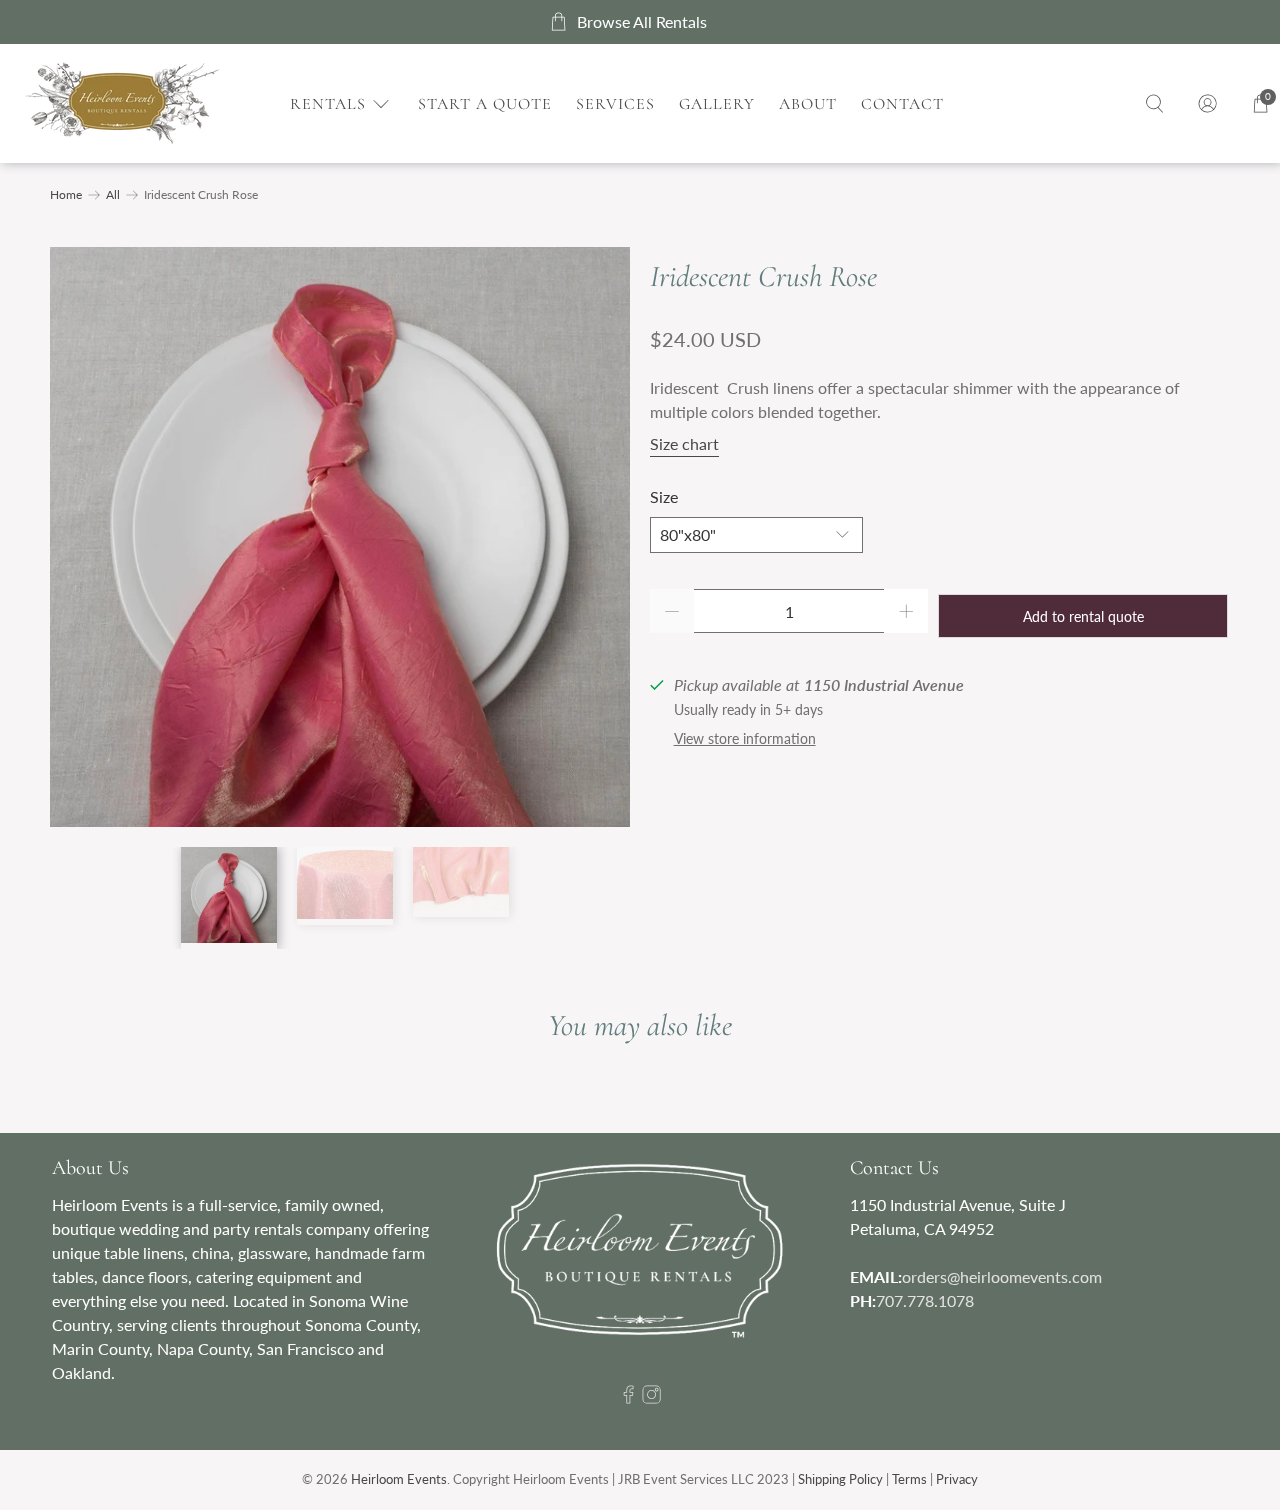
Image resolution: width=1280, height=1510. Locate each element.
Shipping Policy (840, 1479)
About (808, 104)
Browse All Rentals (642, 21)
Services (615, 104)
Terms (909, 1479)
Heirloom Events (399, 1479)
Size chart (684, 443)
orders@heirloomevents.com (1002, 1276)
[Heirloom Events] (122, 103)
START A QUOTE (485, 104)
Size (664, 496)
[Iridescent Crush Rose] (340, 537)
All (113, 195)
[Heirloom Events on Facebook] (628, 1397)
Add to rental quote (1083, 616)
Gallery (717, 104)
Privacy (957, 1479)
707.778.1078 (925, 1300)
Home (66, 195)
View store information (745, 739)
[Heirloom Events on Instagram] (651, 1397)
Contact (902, 104)
